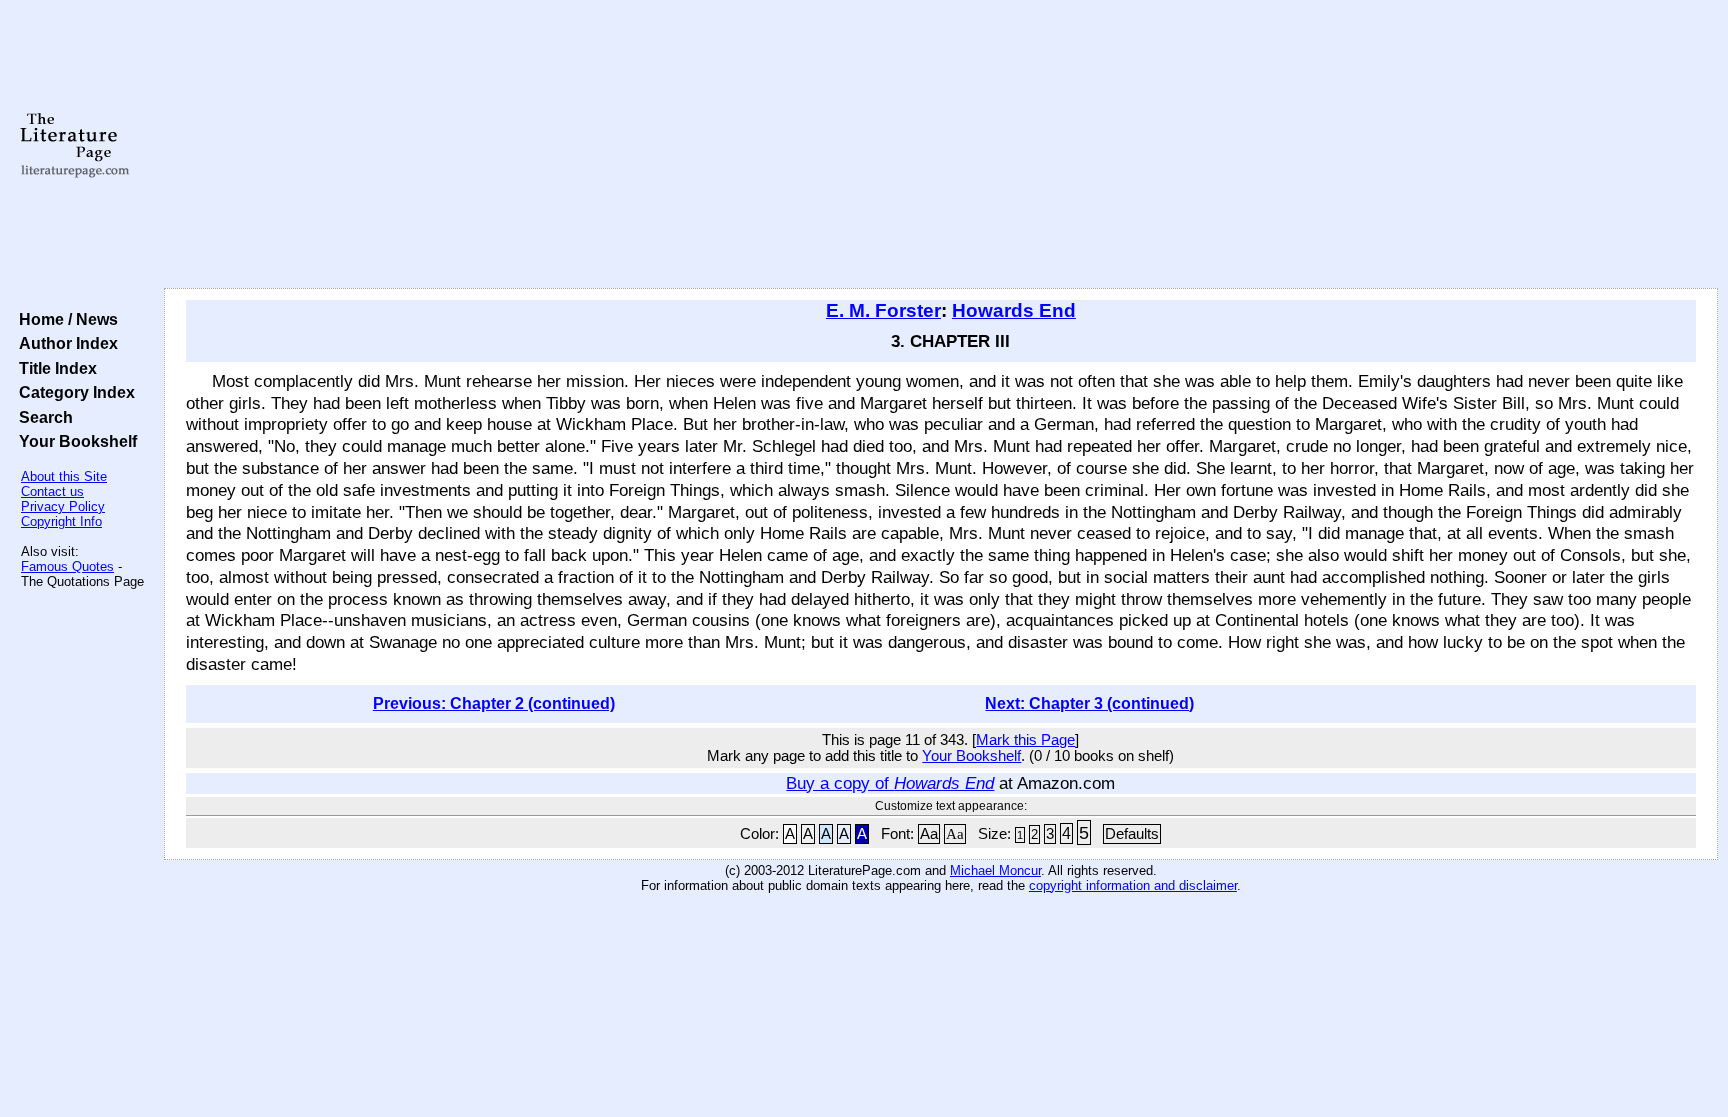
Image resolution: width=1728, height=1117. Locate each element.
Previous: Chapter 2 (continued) (494, 703)
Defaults (1132, 834)
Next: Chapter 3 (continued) (1089, 703)
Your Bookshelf (74, 441)
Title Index (54, 368)
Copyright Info (61, 521)
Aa (929, 834)
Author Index (64, 343)
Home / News (64, 319)
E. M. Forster (883, 310)
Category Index (73, 392)
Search (42, 417)
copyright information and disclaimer (1133, 885)
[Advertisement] (941, 145)
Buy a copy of (890, 783)
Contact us (52, 491)
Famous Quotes (67, 566)
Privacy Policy (63, 506)
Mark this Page (1025, 740)
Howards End (1014, 310)
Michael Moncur (995, 870)
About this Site (64, 476)
